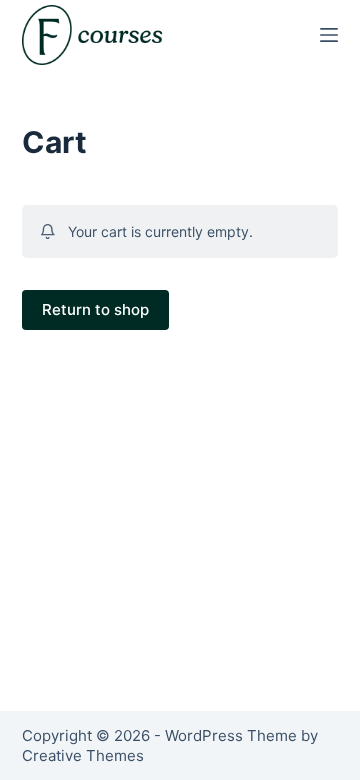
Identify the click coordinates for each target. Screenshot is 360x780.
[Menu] (329, 35)
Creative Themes (83, 755)
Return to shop (95, 309)
